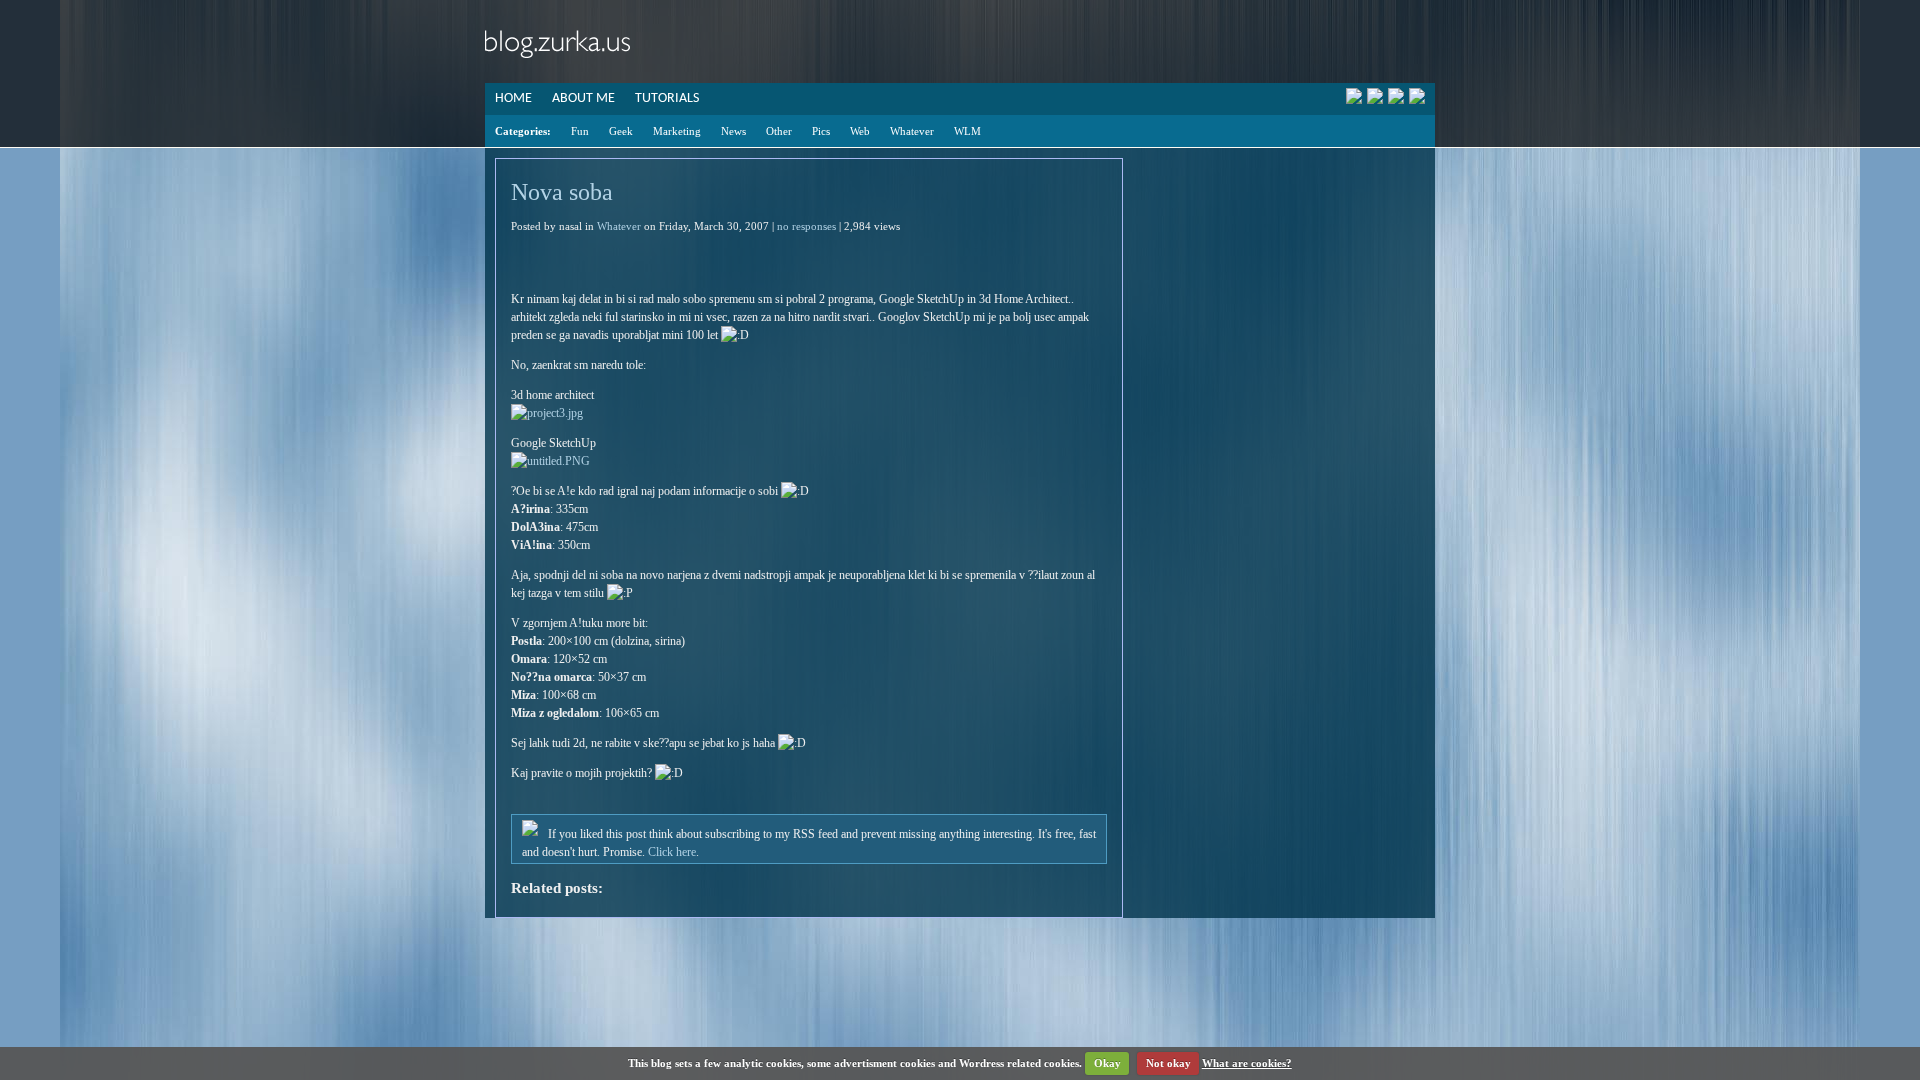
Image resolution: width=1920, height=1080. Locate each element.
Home (513, 98)
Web (860, 131)
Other (779, 131)
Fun (580, 131)
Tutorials (667, 98)
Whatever (912, 131)
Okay (1107, 1063)
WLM (967, 131)
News (733, 131)
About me (583, 98)
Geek (621, 131)
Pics (821, 131)
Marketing (677, 131)
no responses (806, 226)
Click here (672, 852)
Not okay (1168, 1063)
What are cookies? (1247, 1063)
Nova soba (562, 192)
